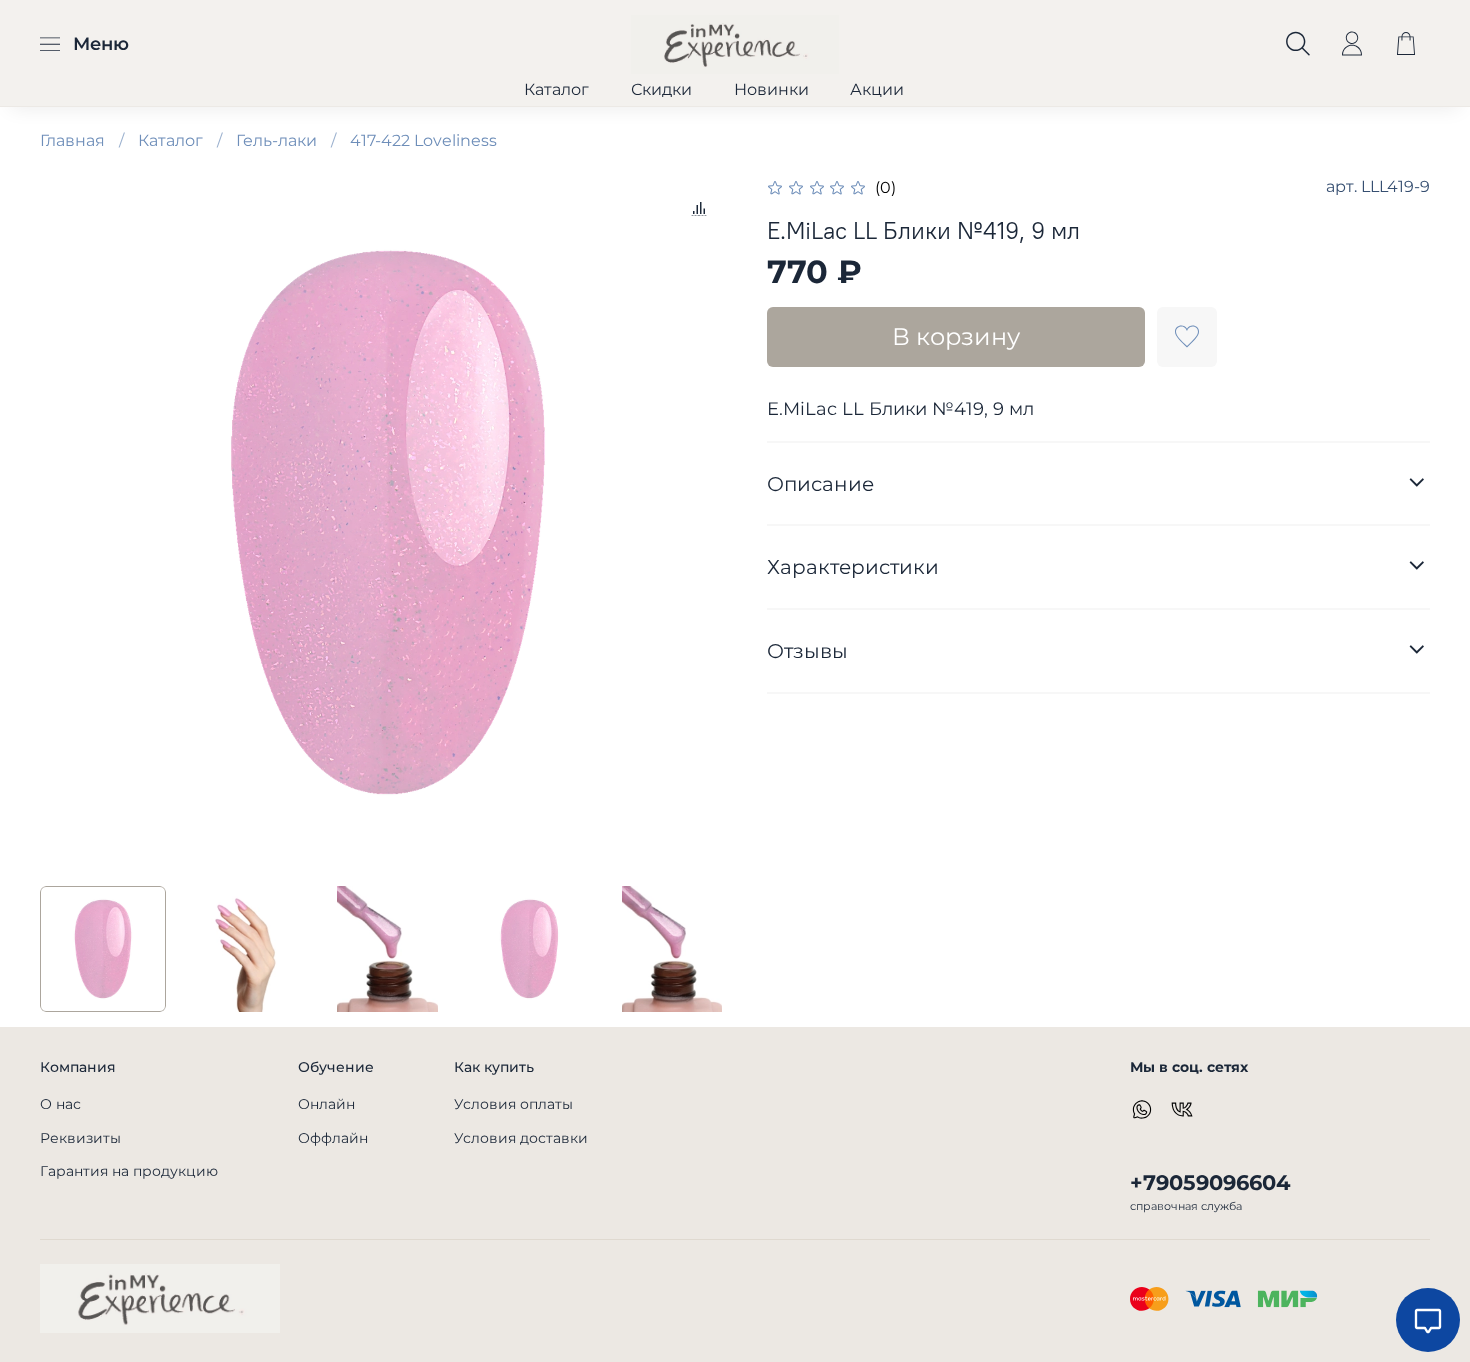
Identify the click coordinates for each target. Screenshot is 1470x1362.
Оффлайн (333, 1138)
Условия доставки (521, 1138)
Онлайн (326, 1104)
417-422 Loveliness (423, 140)
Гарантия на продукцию (129, 1171)
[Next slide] (703, 523)
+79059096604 (1210, 1182)
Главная (72, 140)
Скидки (661, 89)
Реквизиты (80, 1138)
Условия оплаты (513, 1104)
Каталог (556, 89)
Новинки (771, 89)
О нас (60, 1104)
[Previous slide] (72, 523)
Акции (877, 89)
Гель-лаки (276, 140)
